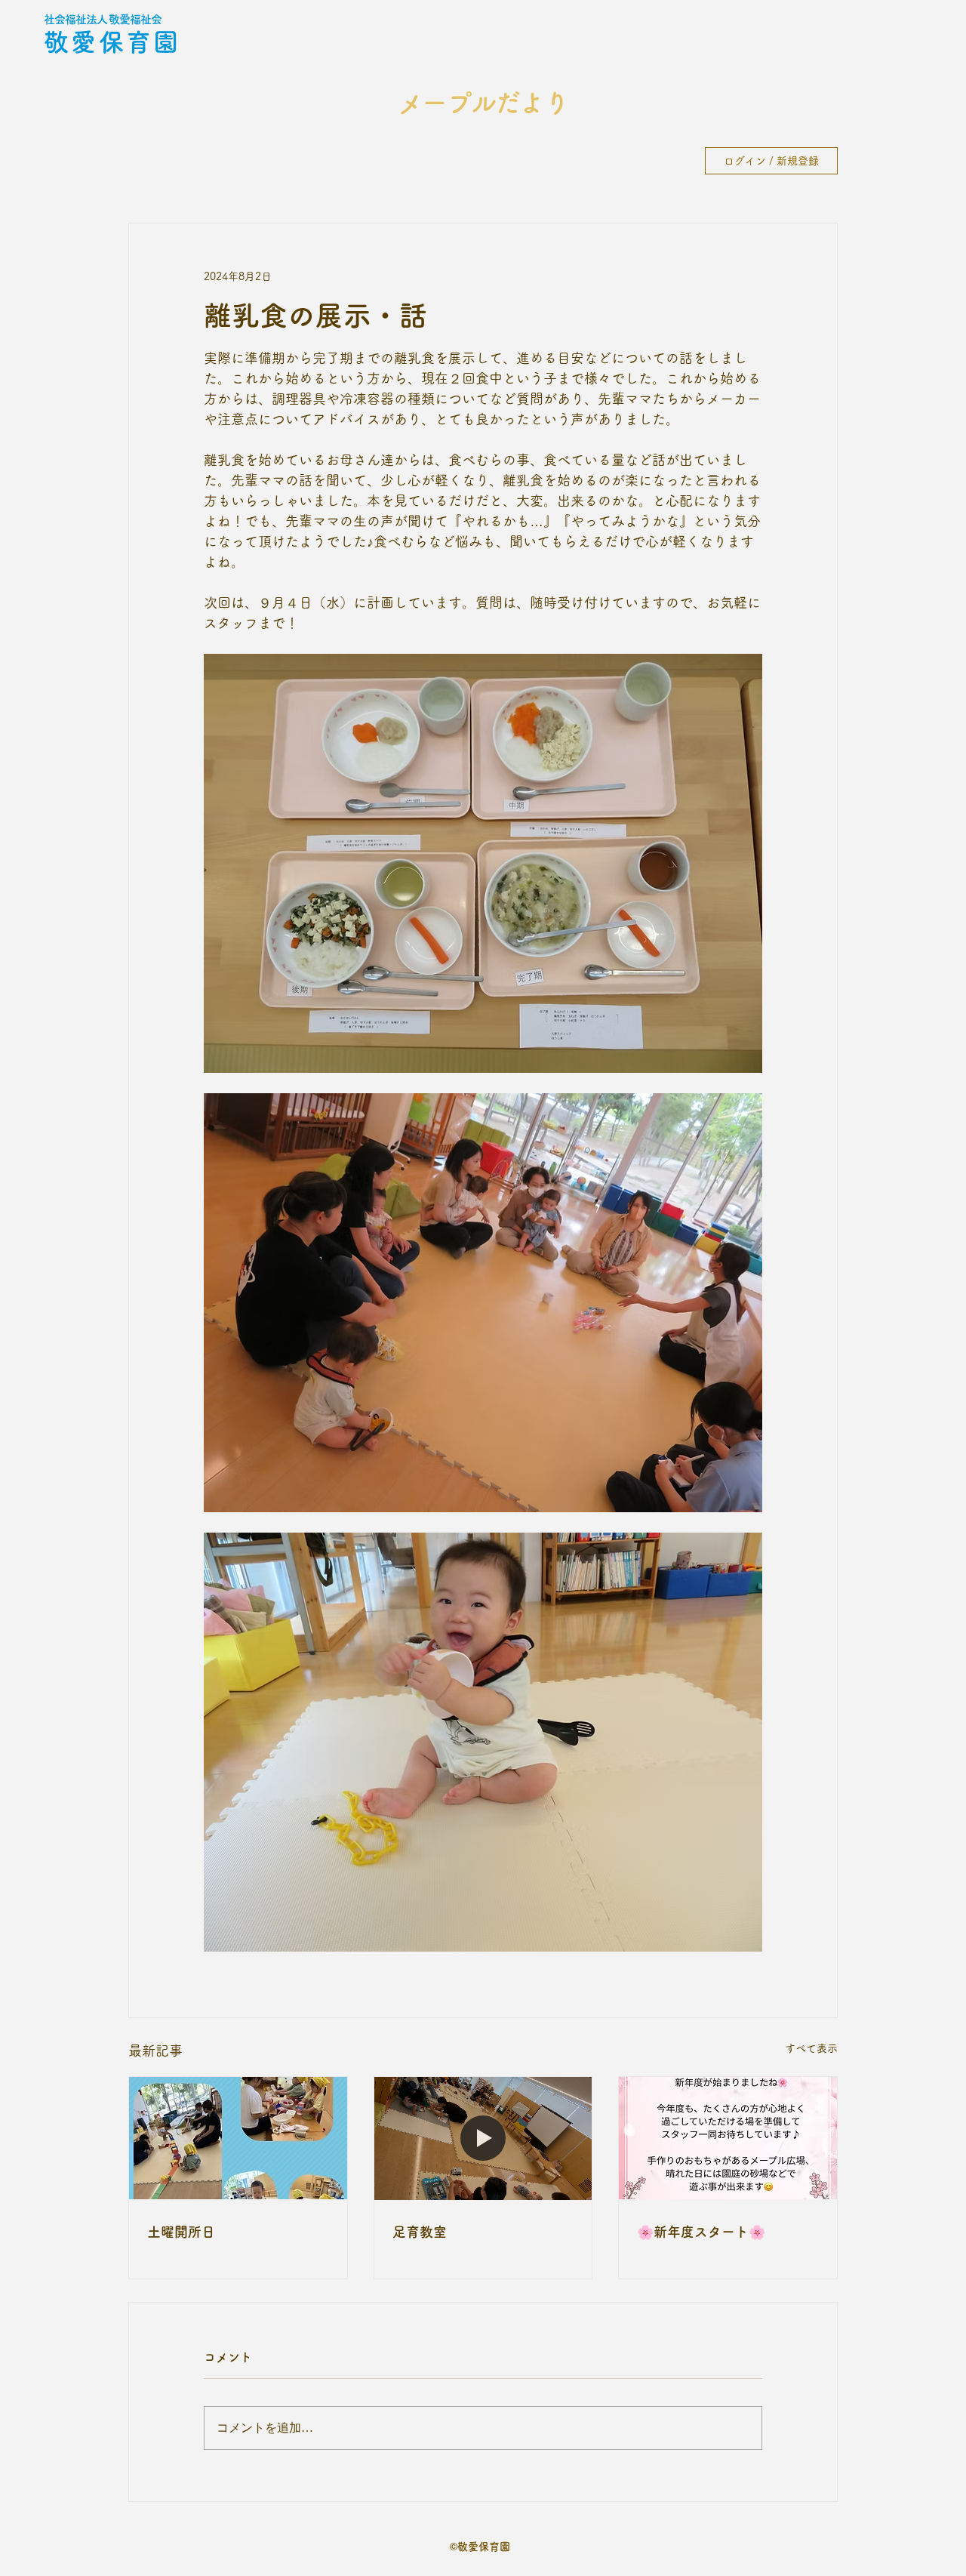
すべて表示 (811, 2048)
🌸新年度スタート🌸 (701, 2232)
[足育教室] (483, 2138)
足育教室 (420, 2232)
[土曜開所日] (238, 2138)
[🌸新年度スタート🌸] (728, 2138)
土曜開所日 (181, 2232)
